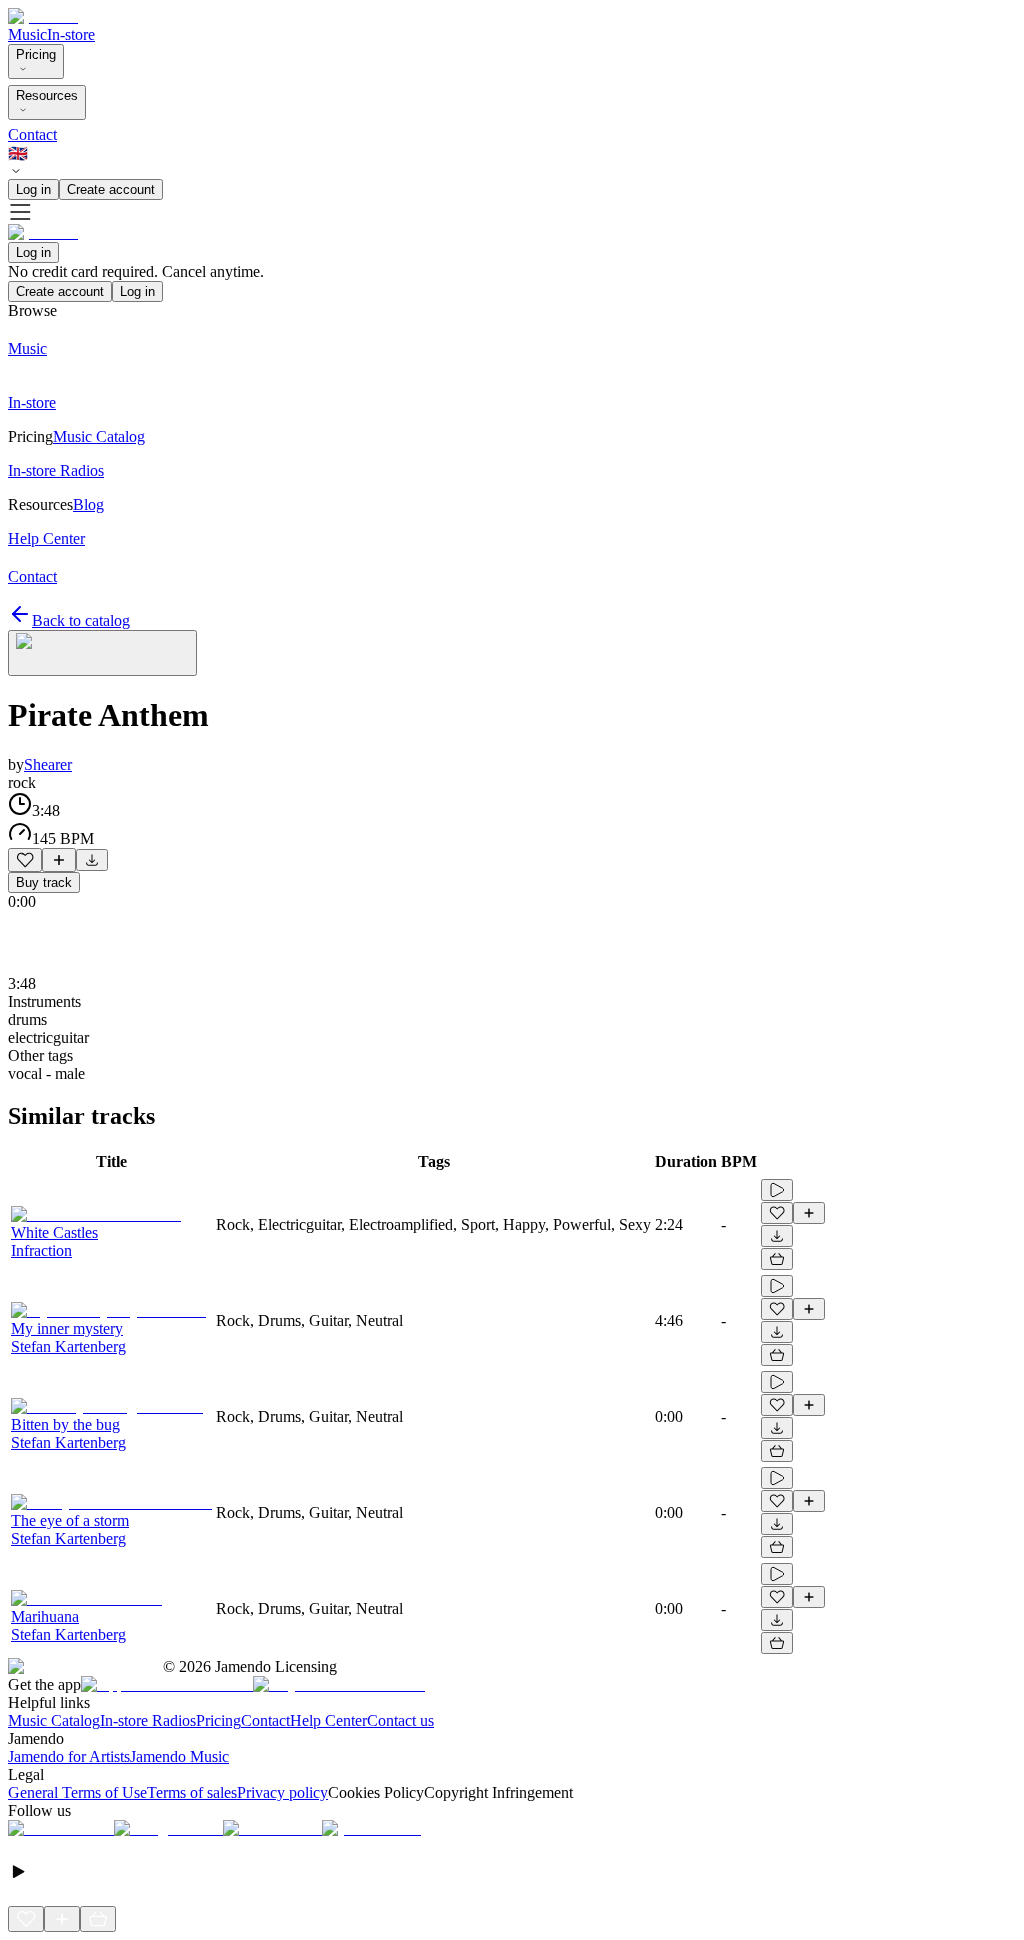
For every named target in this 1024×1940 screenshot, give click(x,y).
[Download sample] (92, 860)
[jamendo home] (43, 16)
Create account (111, 189)
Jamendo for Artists (69, 1756)
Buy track (44, 882)
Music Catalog (54, 1720)
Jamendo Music (179, 1756)
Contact (32, 134)
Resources (47, 95)
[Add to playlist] (59, 860)
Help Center (328, 1720)
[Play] (102, 653)
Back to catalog (81, 620)
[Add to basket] (777, 1259)
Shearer (48, 764)
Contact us (400, 1720)
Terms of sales (192, 1792)
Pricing (36, 54)
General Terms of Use (77, 1792)
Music (27, 34)
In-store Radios (148, 1720)
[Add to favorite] (25, 860)
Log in (33, 189)
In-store (71, 34)
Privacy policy (282, 1792)
